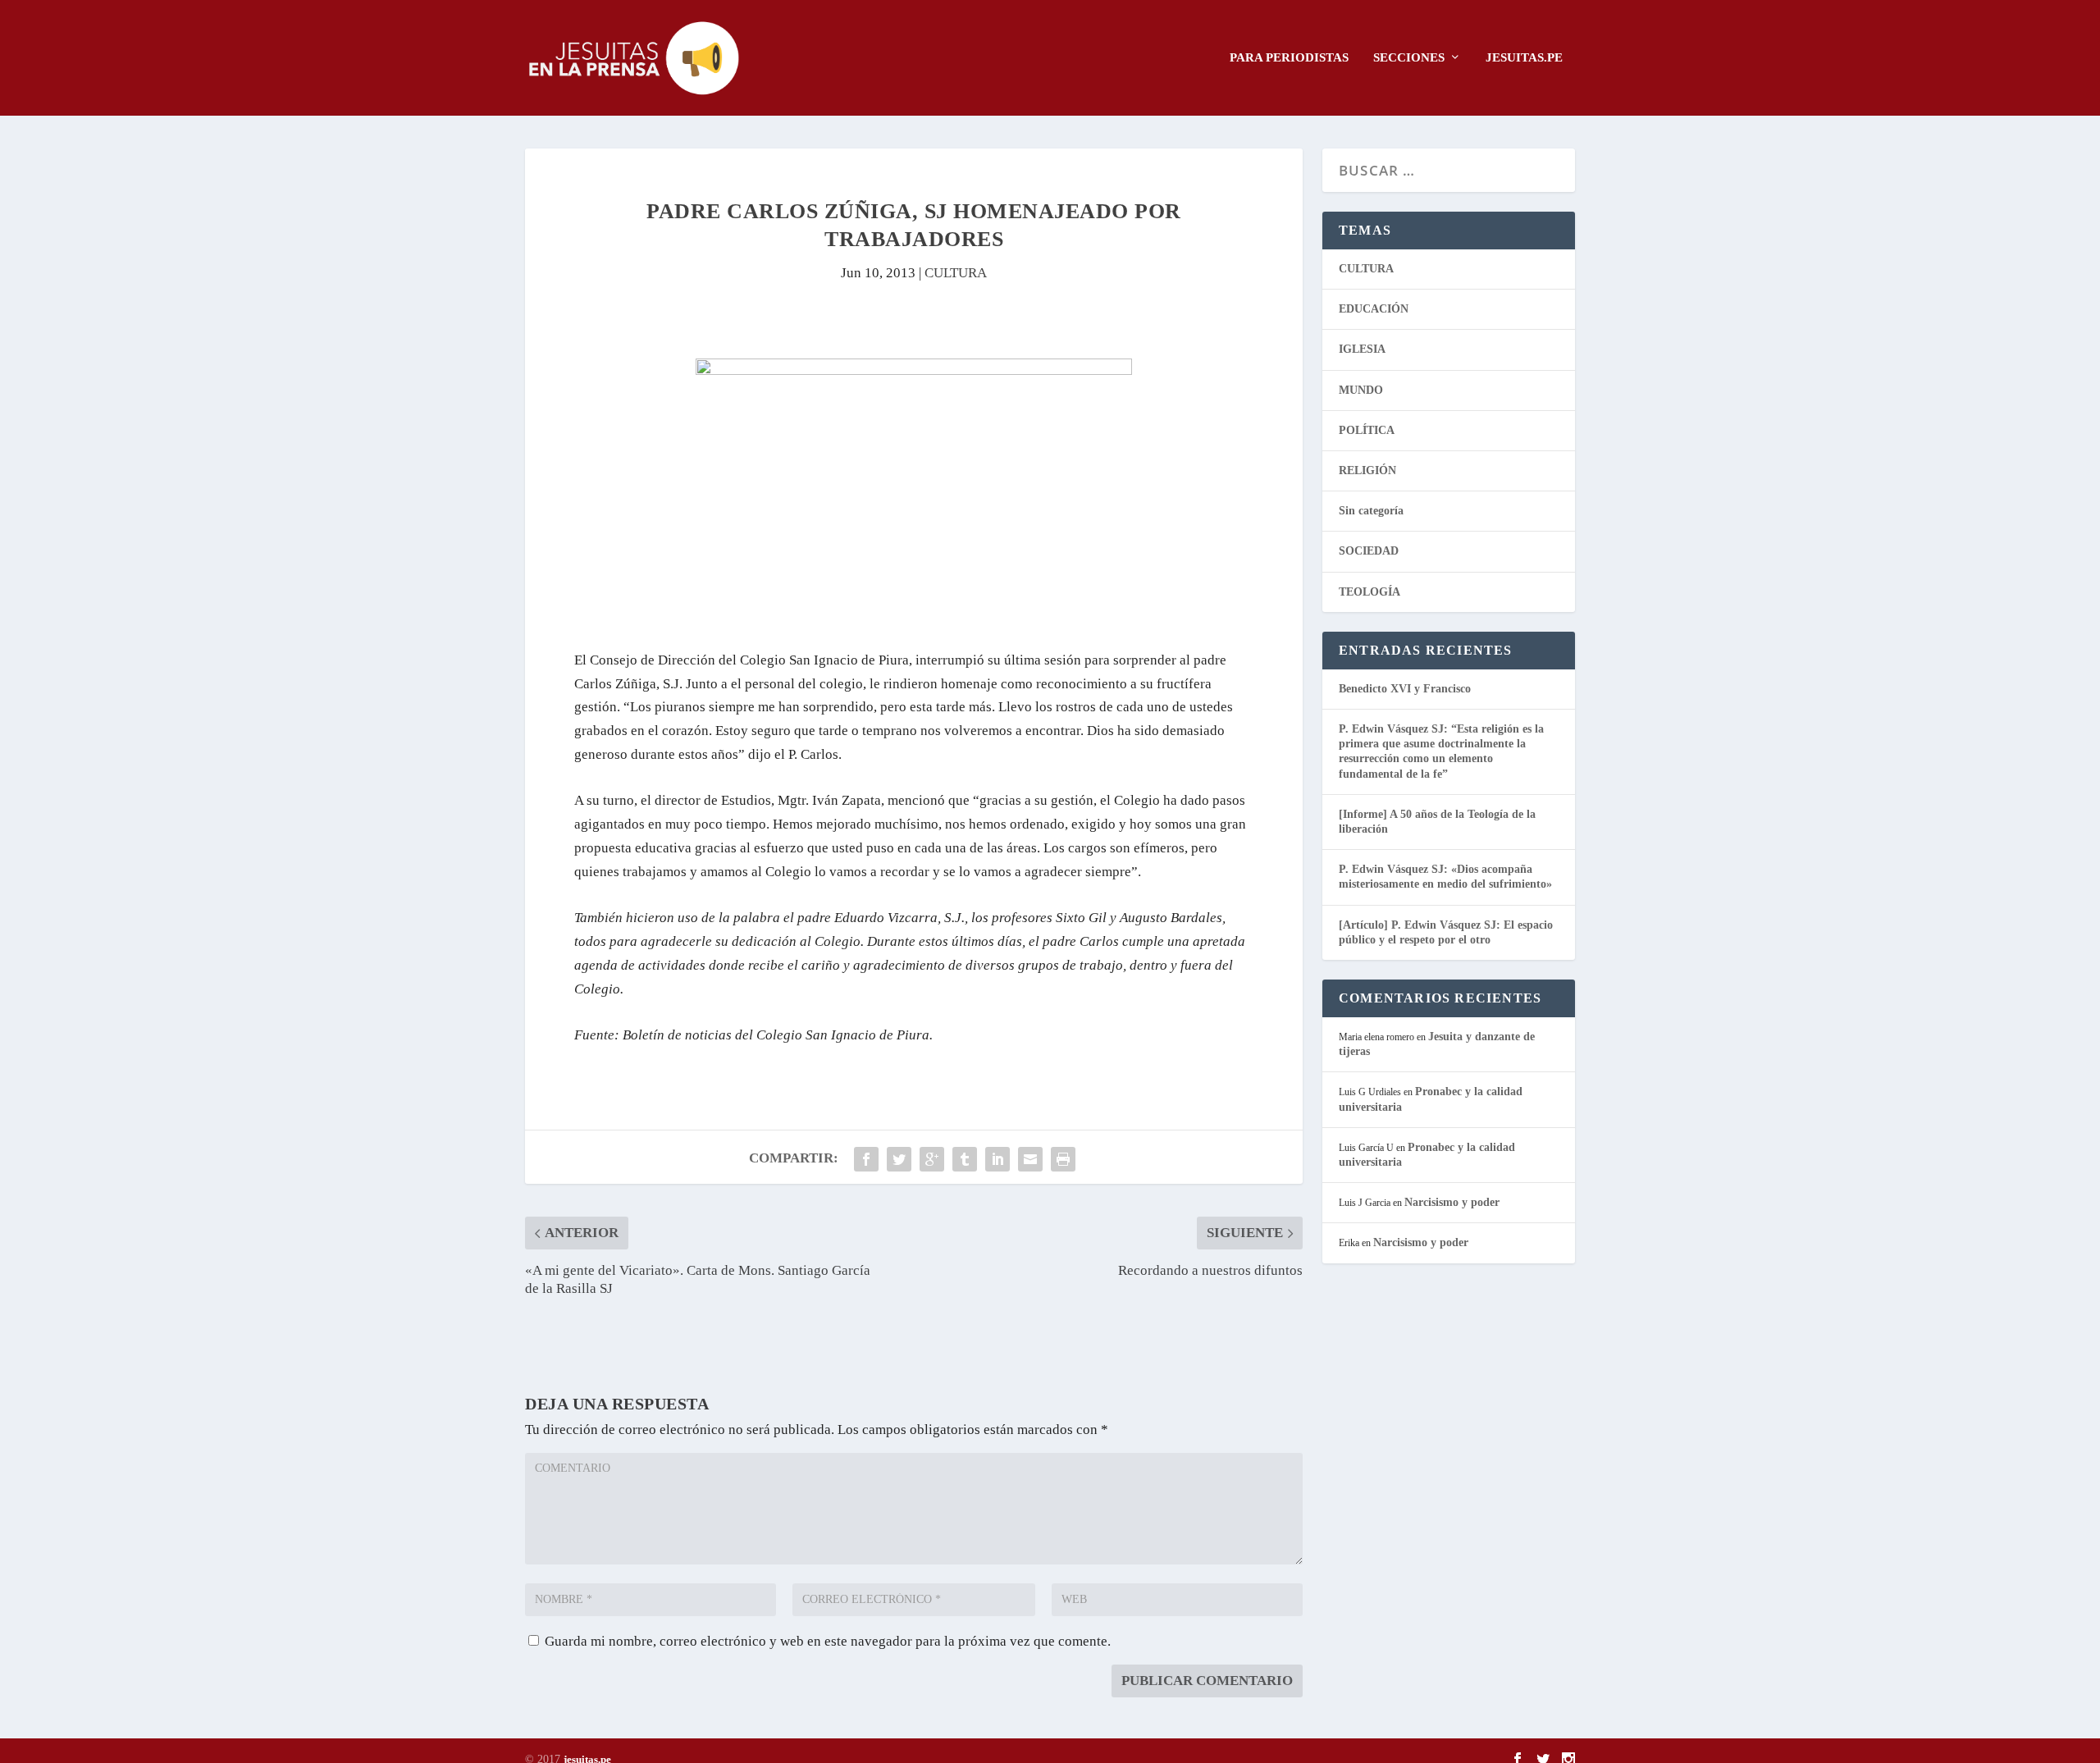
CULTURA (956, 273)
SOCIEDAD (1369, 551)
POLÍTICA (1367, 430)
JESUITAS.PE (1524, 57)
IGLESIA (1362, 349)
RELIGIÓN (1367, 470)
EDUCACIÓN (1374, 309)
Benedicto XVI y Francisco (1405, 689)
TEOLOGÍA (1370, 592)
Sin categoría (1371, 511)
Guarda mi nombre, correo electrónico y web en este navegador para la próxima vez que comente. (828, 1641)
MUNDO (1361, 390)
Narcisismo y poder (1452, 1202)
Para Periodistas (1289, 57)
